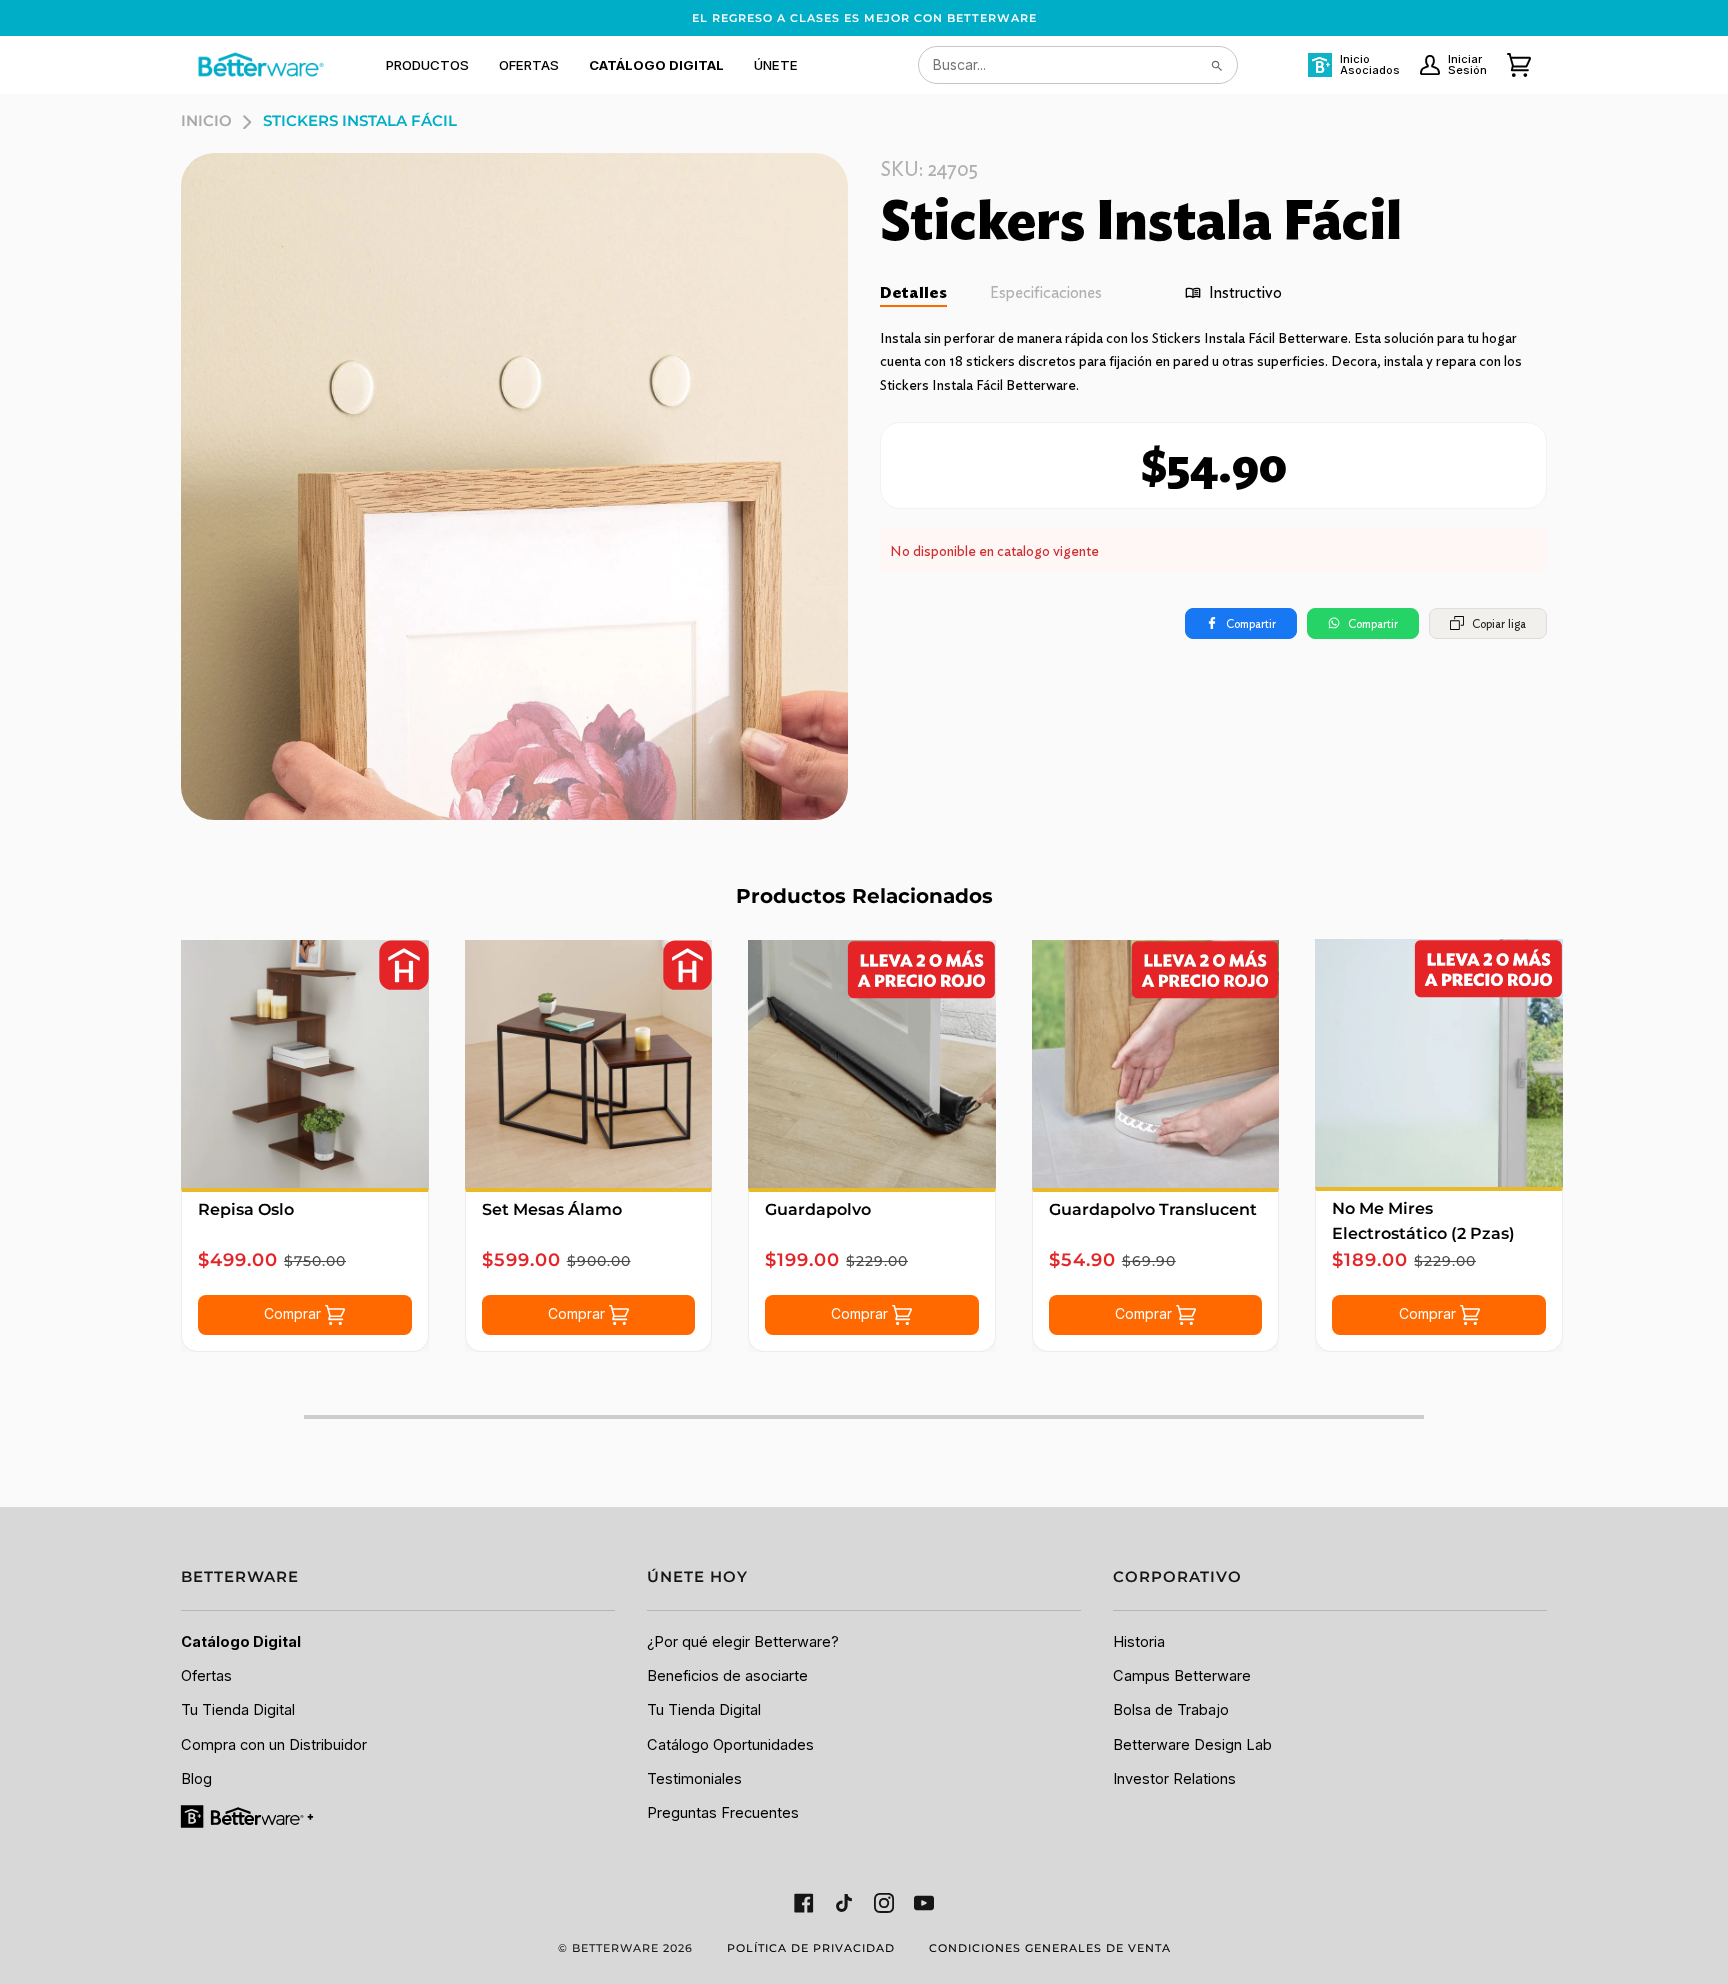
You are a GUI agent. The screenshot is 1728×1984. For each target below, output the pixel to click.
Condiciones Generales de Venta (1050, 1948)
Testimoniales (694, 1779)
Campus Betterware (1182, 1676)
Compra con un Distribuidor (274, 1745)
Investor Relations (1174, 1779)
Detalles (913, 292)
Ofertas (206, 1676)
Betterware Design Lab (1192, 1745)
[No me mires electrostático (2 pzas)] (1439, 1063)
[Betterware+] (248, 1816)
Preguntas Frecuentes (723, 1813)
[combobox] (1078, 65)
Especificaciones (1046, 292)
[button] (427, 65)
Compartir (1251, 623)
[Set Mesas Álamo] (589, 1064)
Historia (1139, 1642)
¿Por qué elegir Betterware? (743, 1642)
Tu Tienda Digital (238, 1710)
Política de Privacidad (811, 1948)
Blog (196, 1779)
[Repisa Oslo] (305, 1064)
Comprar (294, 1313)
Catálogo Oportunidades (730, 1745)
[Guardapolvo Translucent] (1156, 1064)
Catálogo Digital (241, 1642)
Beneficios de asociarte (727, 1676)
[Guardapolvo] (872, 1064)
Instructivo (1245, 292)
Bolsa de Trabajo (1171, 1710)
